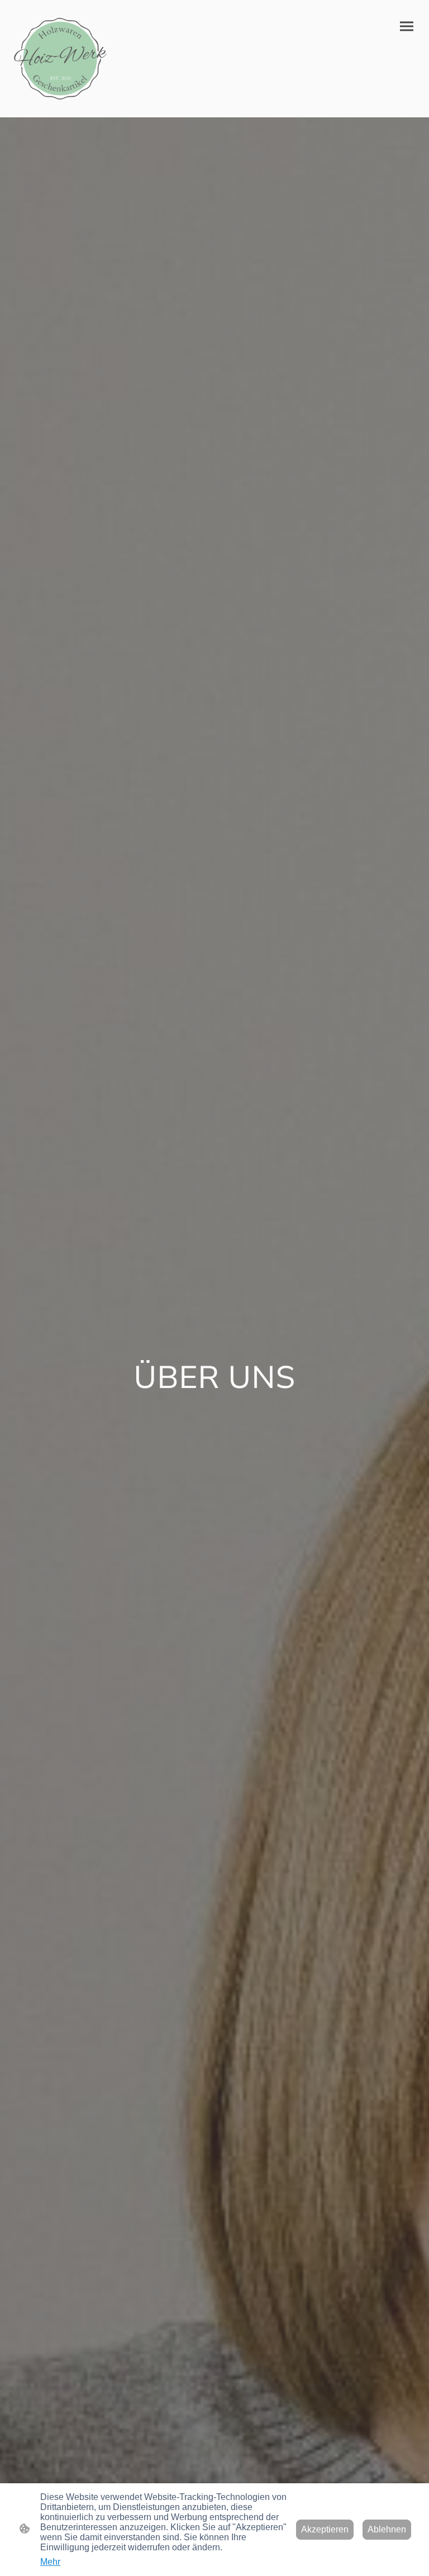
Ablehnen (387, 2529)
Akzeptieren (325, 2529)
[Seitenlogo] (60, 59)
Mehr (50, 2562)
